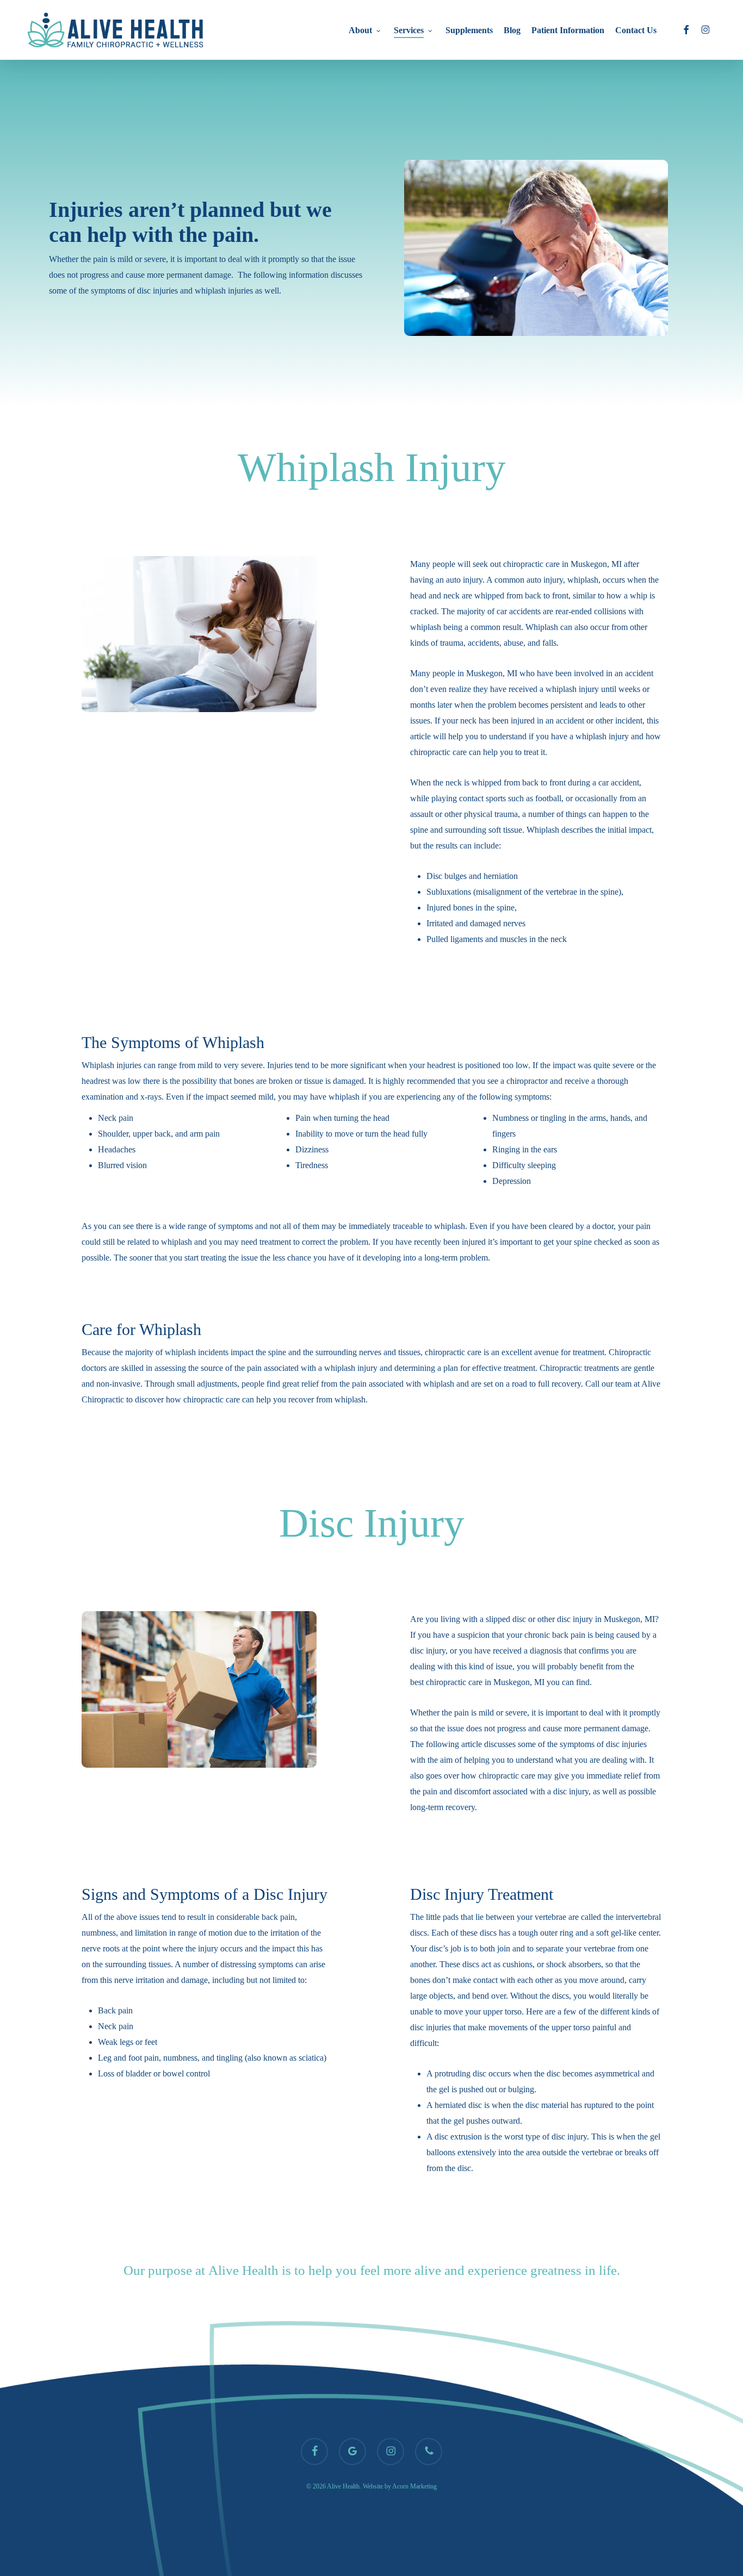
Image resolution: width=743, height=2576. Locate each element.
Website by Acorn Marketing (400, 2486)
